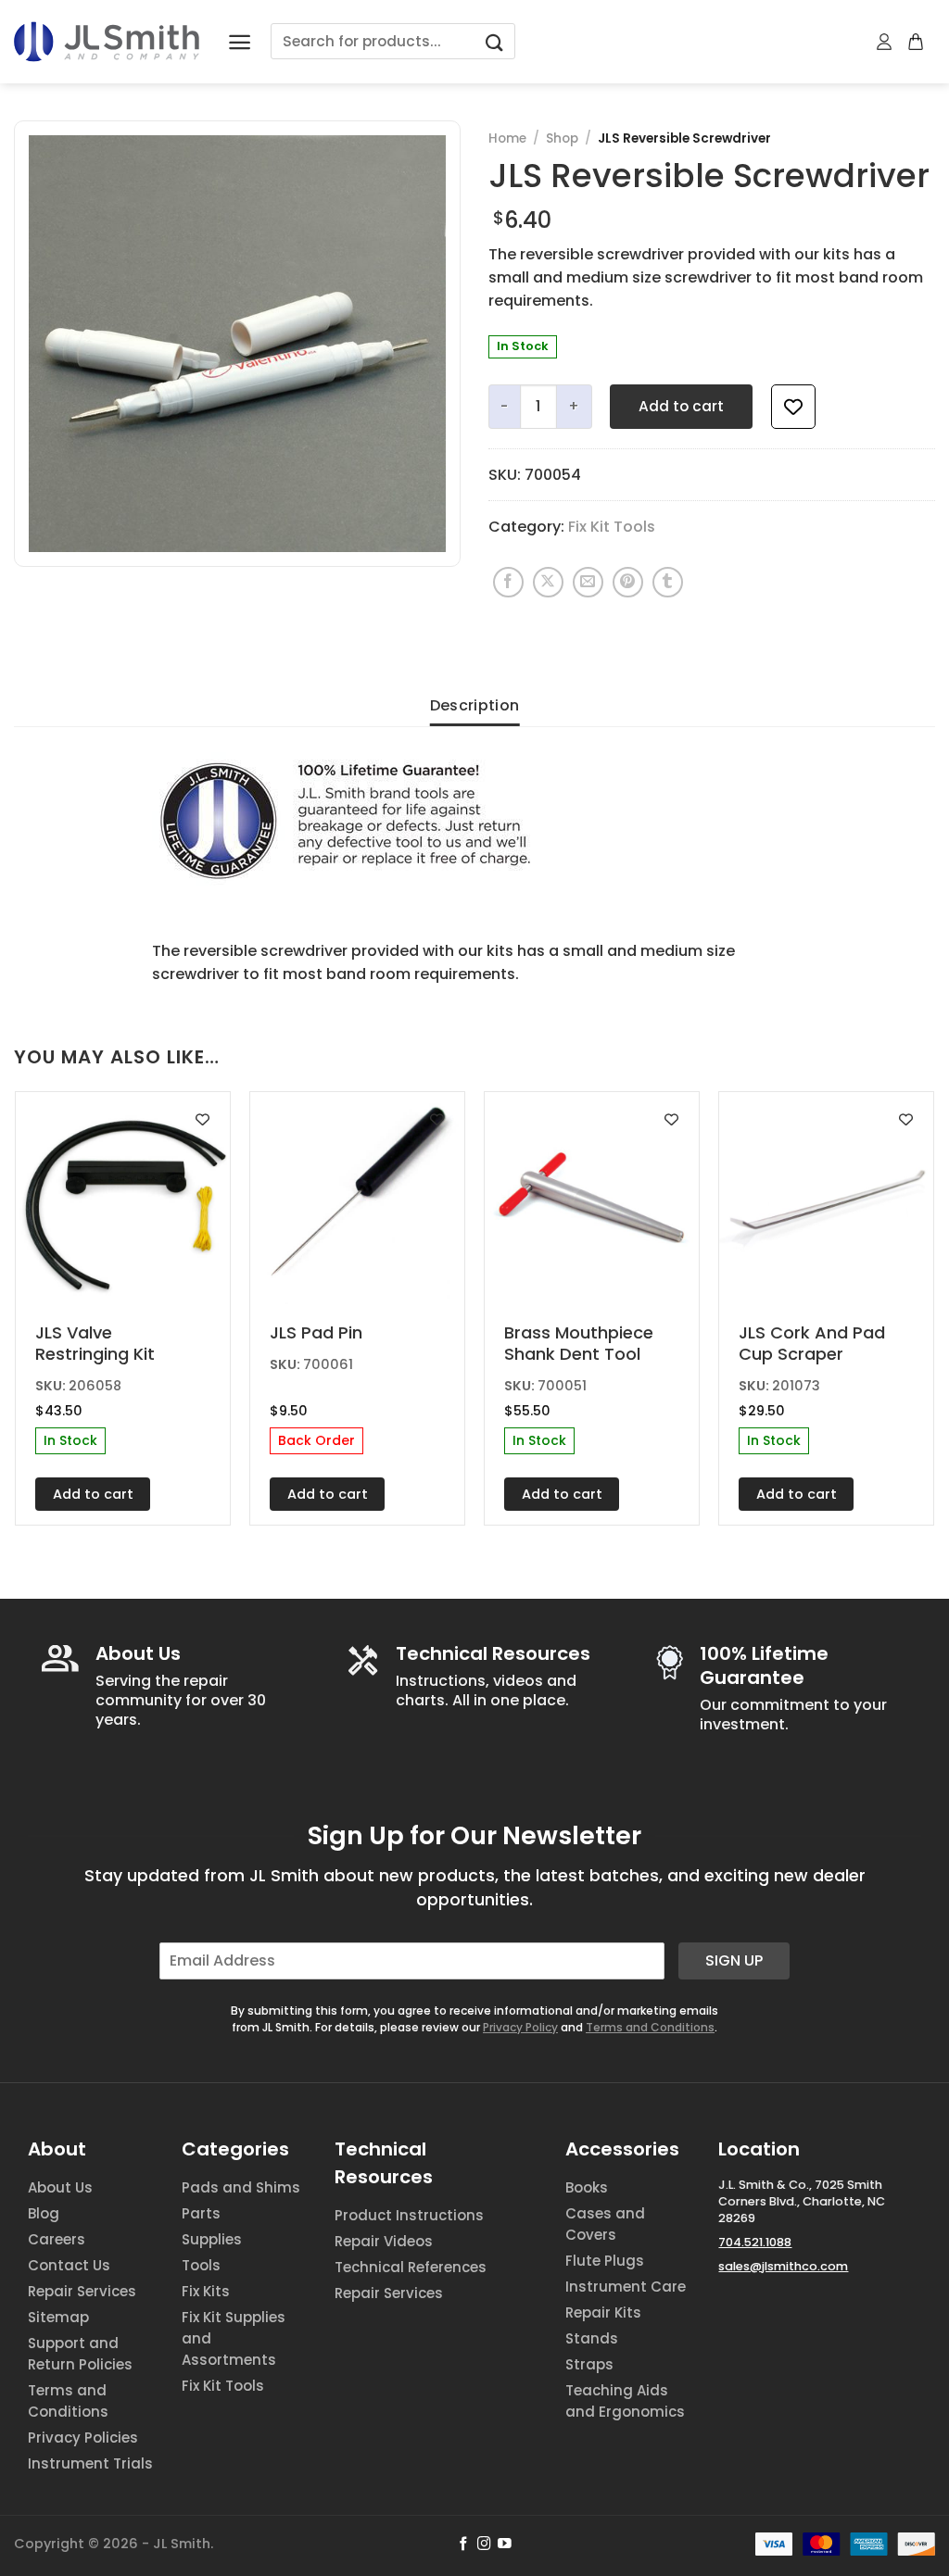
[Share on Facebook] (508, 582)
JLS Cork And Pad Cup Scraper (812, 1344)
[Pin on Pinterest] (628, 582)
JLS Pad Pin (316, 1332)
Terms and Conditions (650, 2027)
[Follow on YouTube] (505, 2545)
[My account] (885, 42)
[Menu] (240, 42)
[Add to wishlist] (793, 407)
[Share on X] (548, 582)
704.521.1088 (755, 2242)
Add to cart (681, 406)
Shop (562, 138)
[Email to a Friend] (588, 582)
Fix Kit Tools (612, 527)
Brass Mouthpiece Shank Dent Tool (579, 1344)
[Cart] (917, 42)
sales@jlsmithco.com (783, 2266)
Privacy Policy (520, 2027)
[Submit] (494, 41)
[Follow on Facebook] (464, 2545)
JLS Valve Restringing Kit (95, 1344)
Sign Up (734, 1960)
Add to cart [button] (93, 1494)
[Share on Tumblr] (668, 582)
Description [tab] (475, 705)
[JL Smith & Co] (107, 41)
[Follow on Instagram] (484, 2545)
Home (507, 138)
